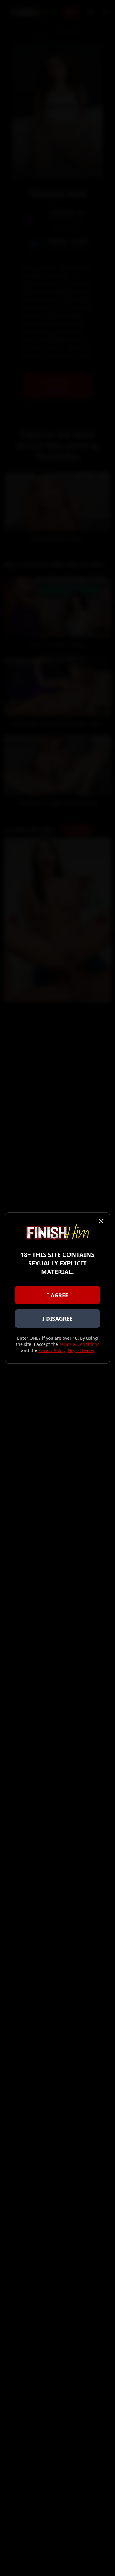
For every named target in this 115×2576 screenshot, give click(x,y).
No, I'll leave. (81, 1350)
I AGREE (57, 1295)
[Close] (101, 1221)
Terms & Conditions (79, 1344)
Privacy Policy (52, 1350)
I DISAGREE (57, 1319)
